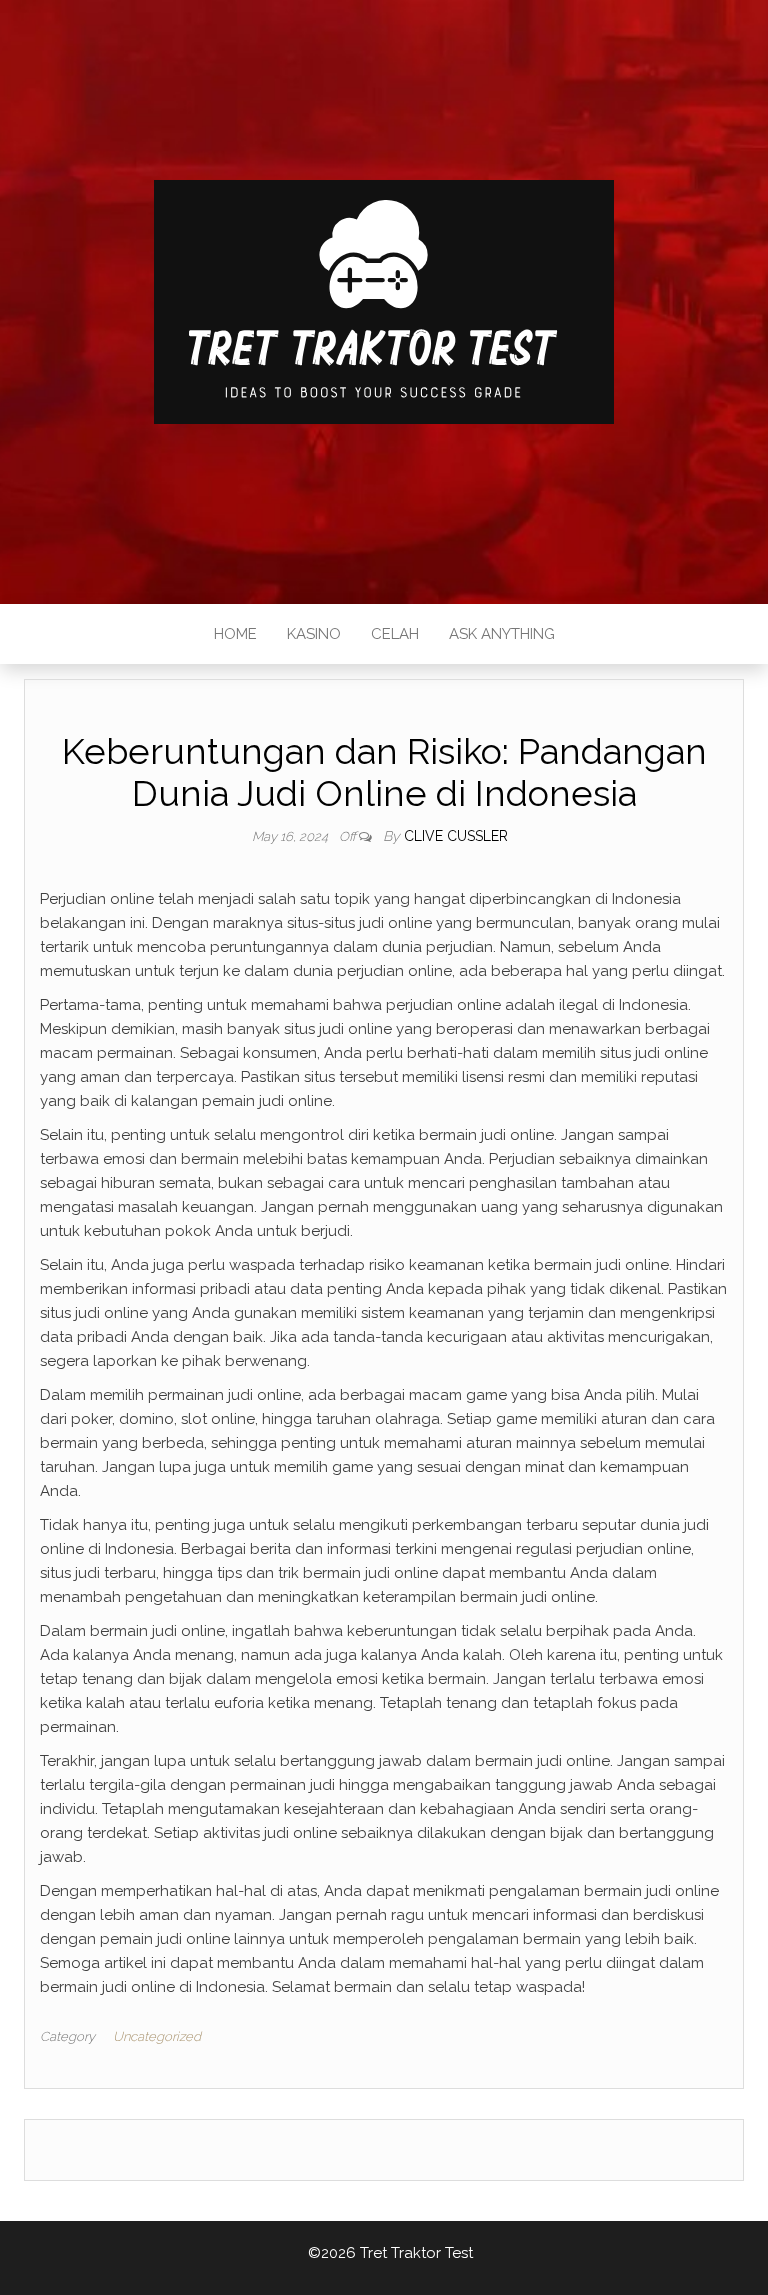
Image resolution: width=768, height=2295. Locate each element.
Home (235, 634)
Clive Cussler (456, 836)
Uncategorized (157, 2036)
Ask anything (502, 634)
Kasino (314, 634)
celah (395, 634)
